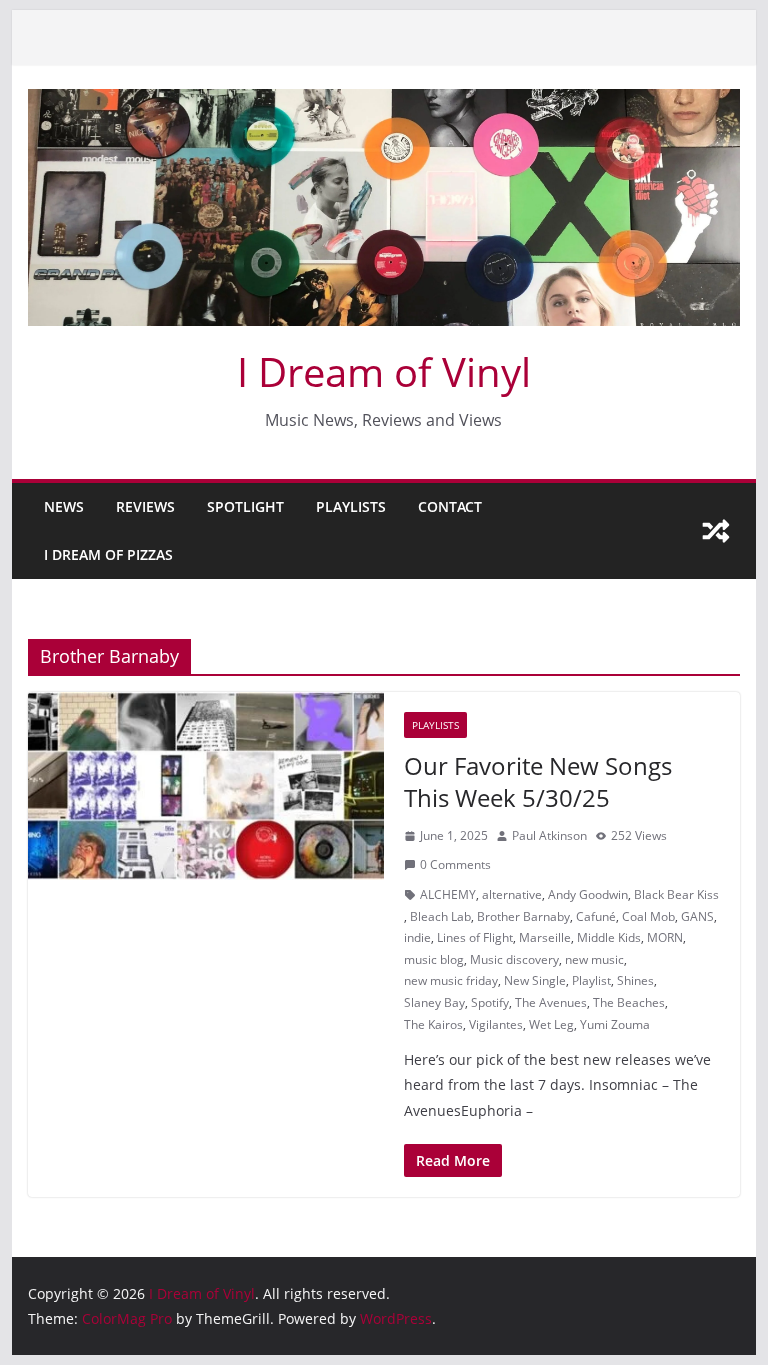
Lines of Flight (475, 937)
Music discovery (514, 959)
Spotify (490, 1002)
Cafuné (596, 916)
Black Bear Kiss (676, 894)
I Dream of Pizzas (108, 554)
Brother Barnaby (523, 916)
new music (594, 959)
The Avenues (551, 1002)
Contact (450, 506)
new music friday (451, 980)
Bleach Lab (440, 916)
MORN (665, 937)
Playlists (351, 506)
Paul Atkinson (549, 835)
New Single (535, 980)
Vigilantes (496, 1024)
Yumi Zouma (615, 1024)
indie (417, 937)
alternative (512, 894)
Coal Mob (648, 916)
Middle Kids (609, 937)
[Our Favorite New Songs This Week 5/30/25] (206, 785)
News (64, 506)
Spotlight (245, 506)
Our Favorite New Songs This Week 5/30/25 (538, 781)
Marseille (545, 937)
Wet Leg (551, 1024)
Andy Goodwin (588, 894)
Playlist (591, 980)
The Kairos (433, 1024)
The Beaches (629, 1002)
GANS (697, 916)
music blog (434, 959)
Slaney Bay (434, 1002)
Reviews (145, 506)
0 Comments (455, 864)
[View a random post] (716, 531)
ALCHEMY (448, 894)
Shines (635, 980)
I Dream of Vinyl (384, 371)
